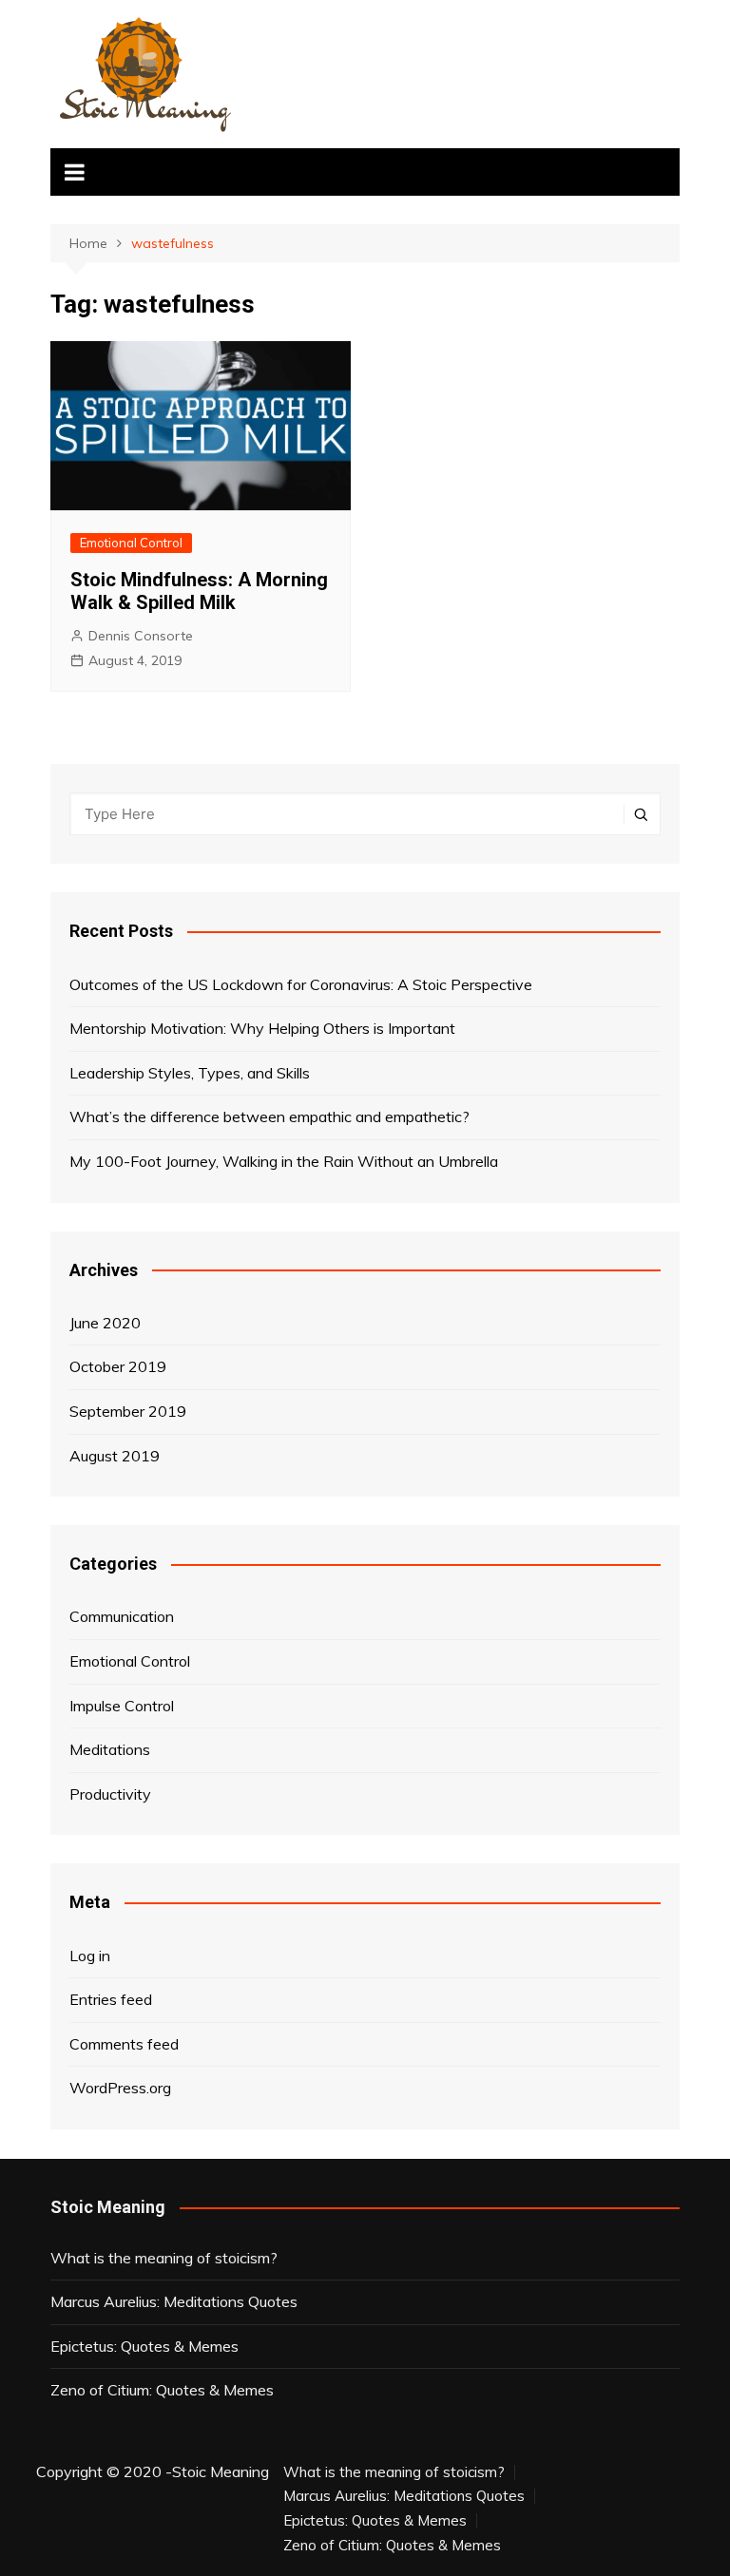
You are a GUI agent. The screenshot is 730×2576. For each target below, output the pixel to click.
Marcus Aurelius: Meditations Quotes (174, 2301)
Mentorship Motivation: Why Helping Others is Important (262, 1028)
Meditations (110, 1749)
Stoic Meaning (221, 2471)
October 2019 (118, 1366)
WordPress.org (120, 2088)
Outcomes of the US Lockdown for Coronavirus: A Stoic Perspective (301, 984)
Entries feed (111, 1999)
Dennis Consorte (141, 636)
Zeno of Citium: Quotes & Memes (162, 2390)
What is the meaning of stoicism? (164, 2258)
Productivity (110, 1794)
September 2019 (128, 1411)
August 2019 (115, 1456)
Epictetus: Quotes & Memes (144, 2346)
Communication (122, 1616)
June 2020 (105, 1323)
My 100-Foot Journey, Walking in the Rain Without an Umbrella (284, 1161)
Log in (90, 1956)
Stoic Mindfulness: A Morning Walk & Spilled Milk (199, 591)
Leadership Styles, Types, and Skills (190, 1073)
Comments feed (124, 2044)
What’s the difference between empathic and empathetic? (269, 1116)
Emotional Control (131, 543)
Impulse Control (122, 1706)
